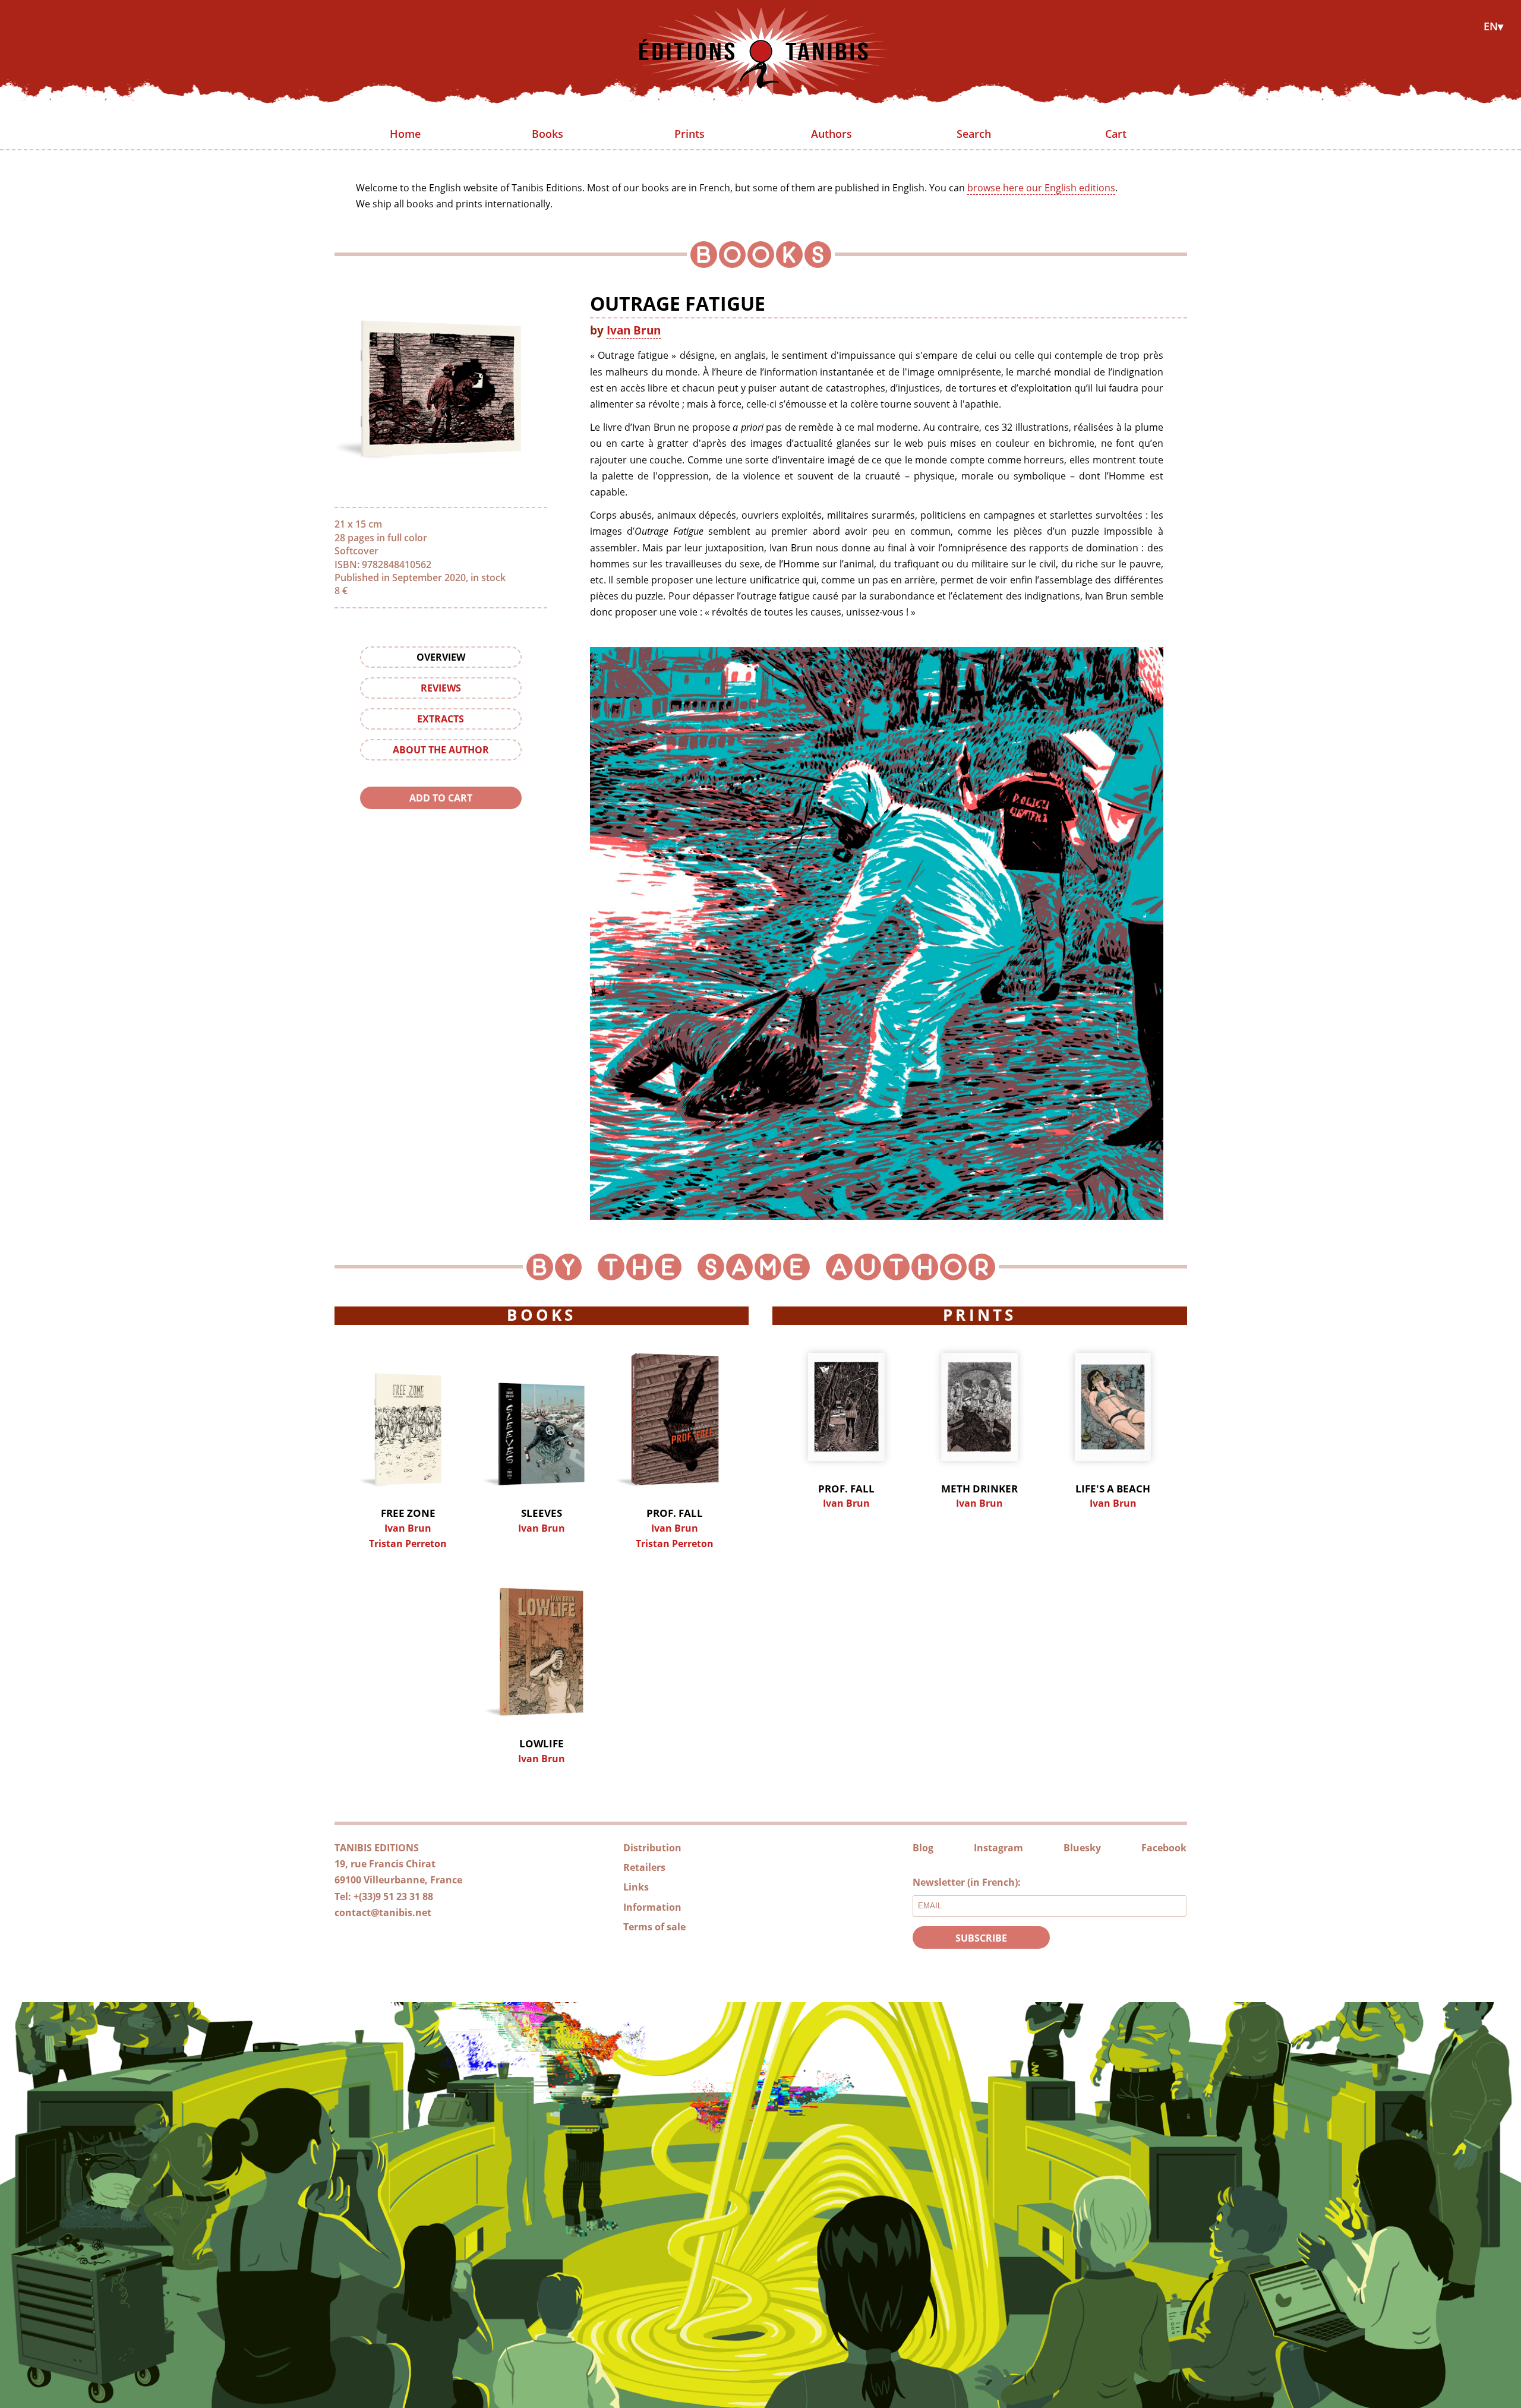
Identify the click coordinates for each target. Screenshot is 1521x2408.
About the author (441, 750)
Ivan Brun (634, 330)
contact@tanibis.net (383, 1912)
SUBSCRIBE (981, 1938)
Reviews (441, 688)
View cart (441, 822)
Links (636, 1887)
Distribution (652, 1848)
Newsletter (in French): (967, 1882)
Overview (441, 657)
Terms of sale (654, 1927)
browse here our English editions (1041, 188)
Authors (831, 134)
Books (548, 134)
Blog (923, 1848)
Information (652, 1907)
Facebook (1164, 1848)
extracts (441, 719)
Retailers (644, 1867)
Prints (690, 134)
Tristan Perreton (408, 1544)
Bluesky (1082, 1848)
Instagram (998, 1848)
